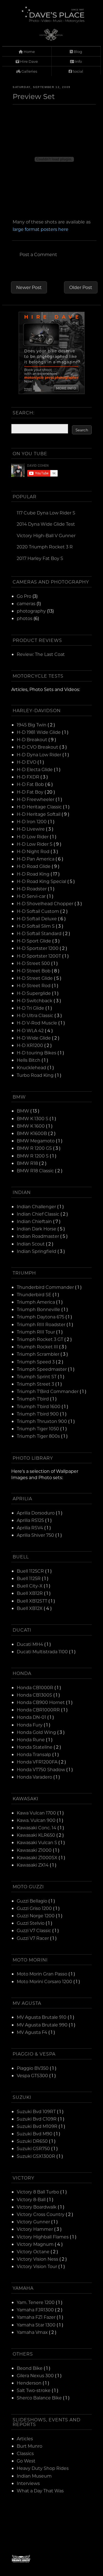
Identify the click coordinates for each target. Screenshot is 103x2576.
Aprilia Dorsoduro (36, 1513)
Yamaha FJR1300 (36, 2310)
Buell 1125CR (31, 1571)
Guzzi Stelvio (31, 1923)
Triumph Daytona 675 (41, 1317)
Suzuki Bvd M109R (38, 2126)
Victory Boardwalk (37, 2207)
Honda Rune (31, 1739)
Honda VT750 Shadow (41, 1769)
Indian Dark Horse (37, 1229)
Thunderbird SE (35, 1294)
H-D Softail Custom (38, 911)
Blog (77, 51)
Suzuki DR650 (33, 2141)
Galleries (29, 71)
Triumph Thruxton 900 (42, 1421)
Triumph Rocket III (38, 1347)
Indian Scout (31, 1244)
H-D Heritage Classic (40, 807)
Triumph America (36, 1302)
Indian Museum (34, 2476)
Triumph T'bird (33, 1399)
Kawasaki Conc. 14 (37, 1828)
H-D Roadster (32, 889)
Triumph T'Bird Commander (48, 1391)
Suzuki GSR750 (34, 2148)
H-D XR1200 (30, 1045)
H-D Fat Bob (31, 784)
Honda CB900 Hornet (41, 1702)
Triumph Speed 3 (36, 1362)
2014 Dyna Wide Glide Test (46, 524)
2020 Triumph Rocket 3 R (45, 547)
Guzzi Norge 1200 (36, 1916)
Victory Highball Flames (43, 2237)
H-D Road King (34, 874)
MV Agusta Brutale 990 (43, 2025)
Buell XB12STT (33, 1601)
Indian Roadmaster (38, 1236)
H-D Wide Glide (34, 1038)
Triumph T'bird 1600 (39, 1406)
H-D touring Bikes (37, 1053)
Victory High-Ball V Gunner (46, 535)
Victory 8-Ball (32, 2199)
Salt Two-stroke (34, 2390)
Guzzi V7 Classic (34, 1930)
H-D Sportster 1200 (38, 948)
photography (31, 611)
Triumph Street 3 (36, 1384)
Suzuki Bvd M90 (35, 2134)
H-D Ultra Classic (36, 1015)
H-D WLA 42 (31, 1030)
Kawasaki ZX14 (33, 1865)
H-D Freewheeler (36, 799)
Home (29, 51)
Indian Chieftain (35, 1221)
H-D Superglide (34, 993)
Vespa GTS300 (33, 2075)
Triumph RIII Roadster (42, 1324)
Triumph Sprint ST (37, 1376)
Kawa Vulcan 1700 (37, 1813)
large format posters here (41, 229)
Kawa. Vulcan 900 (37, 1820)
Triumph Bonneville (39, 1309)
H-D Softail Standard (40, 933)
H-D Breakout (33, 739)
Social (77, 71)
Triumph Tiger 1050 (38, 1429)
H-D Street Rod (34, 985)
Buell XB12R (30, 1593)
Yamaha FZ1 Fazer (37, 2317)
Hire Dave (29, 61)
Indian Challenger (37, 1206)
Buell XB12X (30, 1608)
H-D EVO (27, 762)
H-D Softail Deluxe (37, 918)
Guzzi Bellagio (33, 1901)
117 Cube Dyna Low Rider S (46, 513)
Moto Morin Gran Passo (43, 1974)
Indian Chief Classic (39, 1214)
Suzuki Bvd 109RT (37, 2111)
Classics (25, 2453)
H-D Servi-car (32, 896)
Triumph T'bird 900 (38, 1414)
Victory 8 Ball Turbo (38, 2192)
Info (78, 61)
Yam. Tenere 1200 (36, 2302)
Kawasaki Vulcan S (37, 1842)
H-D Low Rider (33, 837)
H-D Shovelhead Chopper (46, 903)
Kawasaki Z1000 (35, 1850)
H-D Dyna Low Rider (40, 755)
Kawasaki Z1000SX (38, 1857)
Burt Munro (30, 2446)
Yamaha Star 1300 (37, 2325)
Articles (25, 2438)
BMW (23, 1111)
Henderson (30, 2383)
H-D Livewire (31, 829)
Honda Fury (30, 1725)
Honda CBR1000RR (39, 1710)
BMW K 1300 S (33, 1118)
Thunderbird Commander (46, 1287)
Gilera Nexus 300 (36, 2375)
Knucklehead (32, 1067)
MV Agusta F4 (33, 2032)
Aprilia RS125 (31, 1520)
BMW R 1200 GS (35, 1148)
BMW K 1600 (31, 1126)
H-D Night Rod (34, 851)
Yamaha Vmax (33, 2332)
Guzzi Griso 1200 (35, 1908)
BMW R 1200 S (33, 1156)
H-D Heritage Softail (39, 814)
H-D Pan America (36, 859)
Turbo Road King (36, 1075)
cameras (26, 603)
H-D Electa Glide (35, 769)
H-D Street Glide (35, 978)
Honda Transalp (34, 1754)
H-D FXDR (29, 777)
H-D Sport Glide (34, 941)
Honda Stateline (35, 1747)
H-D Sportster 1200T (39, 956)
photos (25, 618)
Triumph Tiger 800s (39, 1436)
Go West (26, 2461)
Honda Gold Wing (37, 1732)
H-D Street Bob (34, 971)
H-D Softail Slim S (36, 926)
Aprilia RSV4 (30, 1528)
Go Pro (24, 596)
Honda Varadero (35, 1777)
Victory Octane (34, 2251)
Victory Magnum (36, 2244)
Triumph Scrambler (39, 1354)
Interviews (28, 2483)
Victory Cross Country (41, 2214)
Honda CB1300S (35, 1695)
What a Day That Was (40, 2491)
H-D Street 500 (34, 963)
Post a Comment (38, 254)
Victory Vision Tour (37, 2266)
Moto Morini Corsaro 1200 (45, 1981)
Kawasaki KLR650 (37, 1835)
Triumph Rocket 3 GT (41, 1339)
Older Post (81, 287)
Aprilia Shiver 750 (36, 1535)
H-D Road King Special (42, 881)
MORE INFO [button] (66, 388)
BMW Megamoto (36, 1141)
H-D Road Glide (34, 866)
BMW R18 (28, 1163)
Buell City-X (30, 1586)
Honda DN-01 (32, 1717)
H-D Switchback (35, 1000)
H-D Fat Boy (31, 792)
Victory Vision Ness (38, 2259)
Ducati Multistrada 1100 (43, 1651)
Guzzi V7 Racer (33, 1938)
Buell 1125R (29, 1578)
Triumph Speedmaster (42, 1369)
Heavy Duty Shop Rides (43, 2468)
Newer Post (29, 287)
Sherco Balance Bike (40, 2398)
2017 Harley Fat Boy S (40, 558)
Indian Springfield (37, 1251)
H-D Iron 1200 (32, 821)
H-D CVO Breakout (38, 747)
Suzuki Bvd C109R (37, 2119)
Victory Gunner (34, 2222)
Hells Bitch (29, 1060)
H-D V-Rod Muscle (37, 1023)
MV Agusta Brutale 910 (42, 2017)
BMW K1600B (32, 1133)
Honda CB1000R (36, 1687)
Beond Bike (30, 2368)
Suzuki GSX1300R (37, 2156)
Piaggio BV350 (33, 2068)
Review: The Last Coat (41, 654)
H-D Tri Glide (31, 1008)
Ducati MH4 (30, 1644)
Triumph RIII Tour (36, 1332)
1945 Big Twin (32, 725)
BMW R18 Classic (36, 1170)
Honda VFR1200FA (38, 1762)
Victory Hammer (35, 2229)
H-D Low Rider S (35, 844)
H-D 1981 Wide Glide (39, 732)
